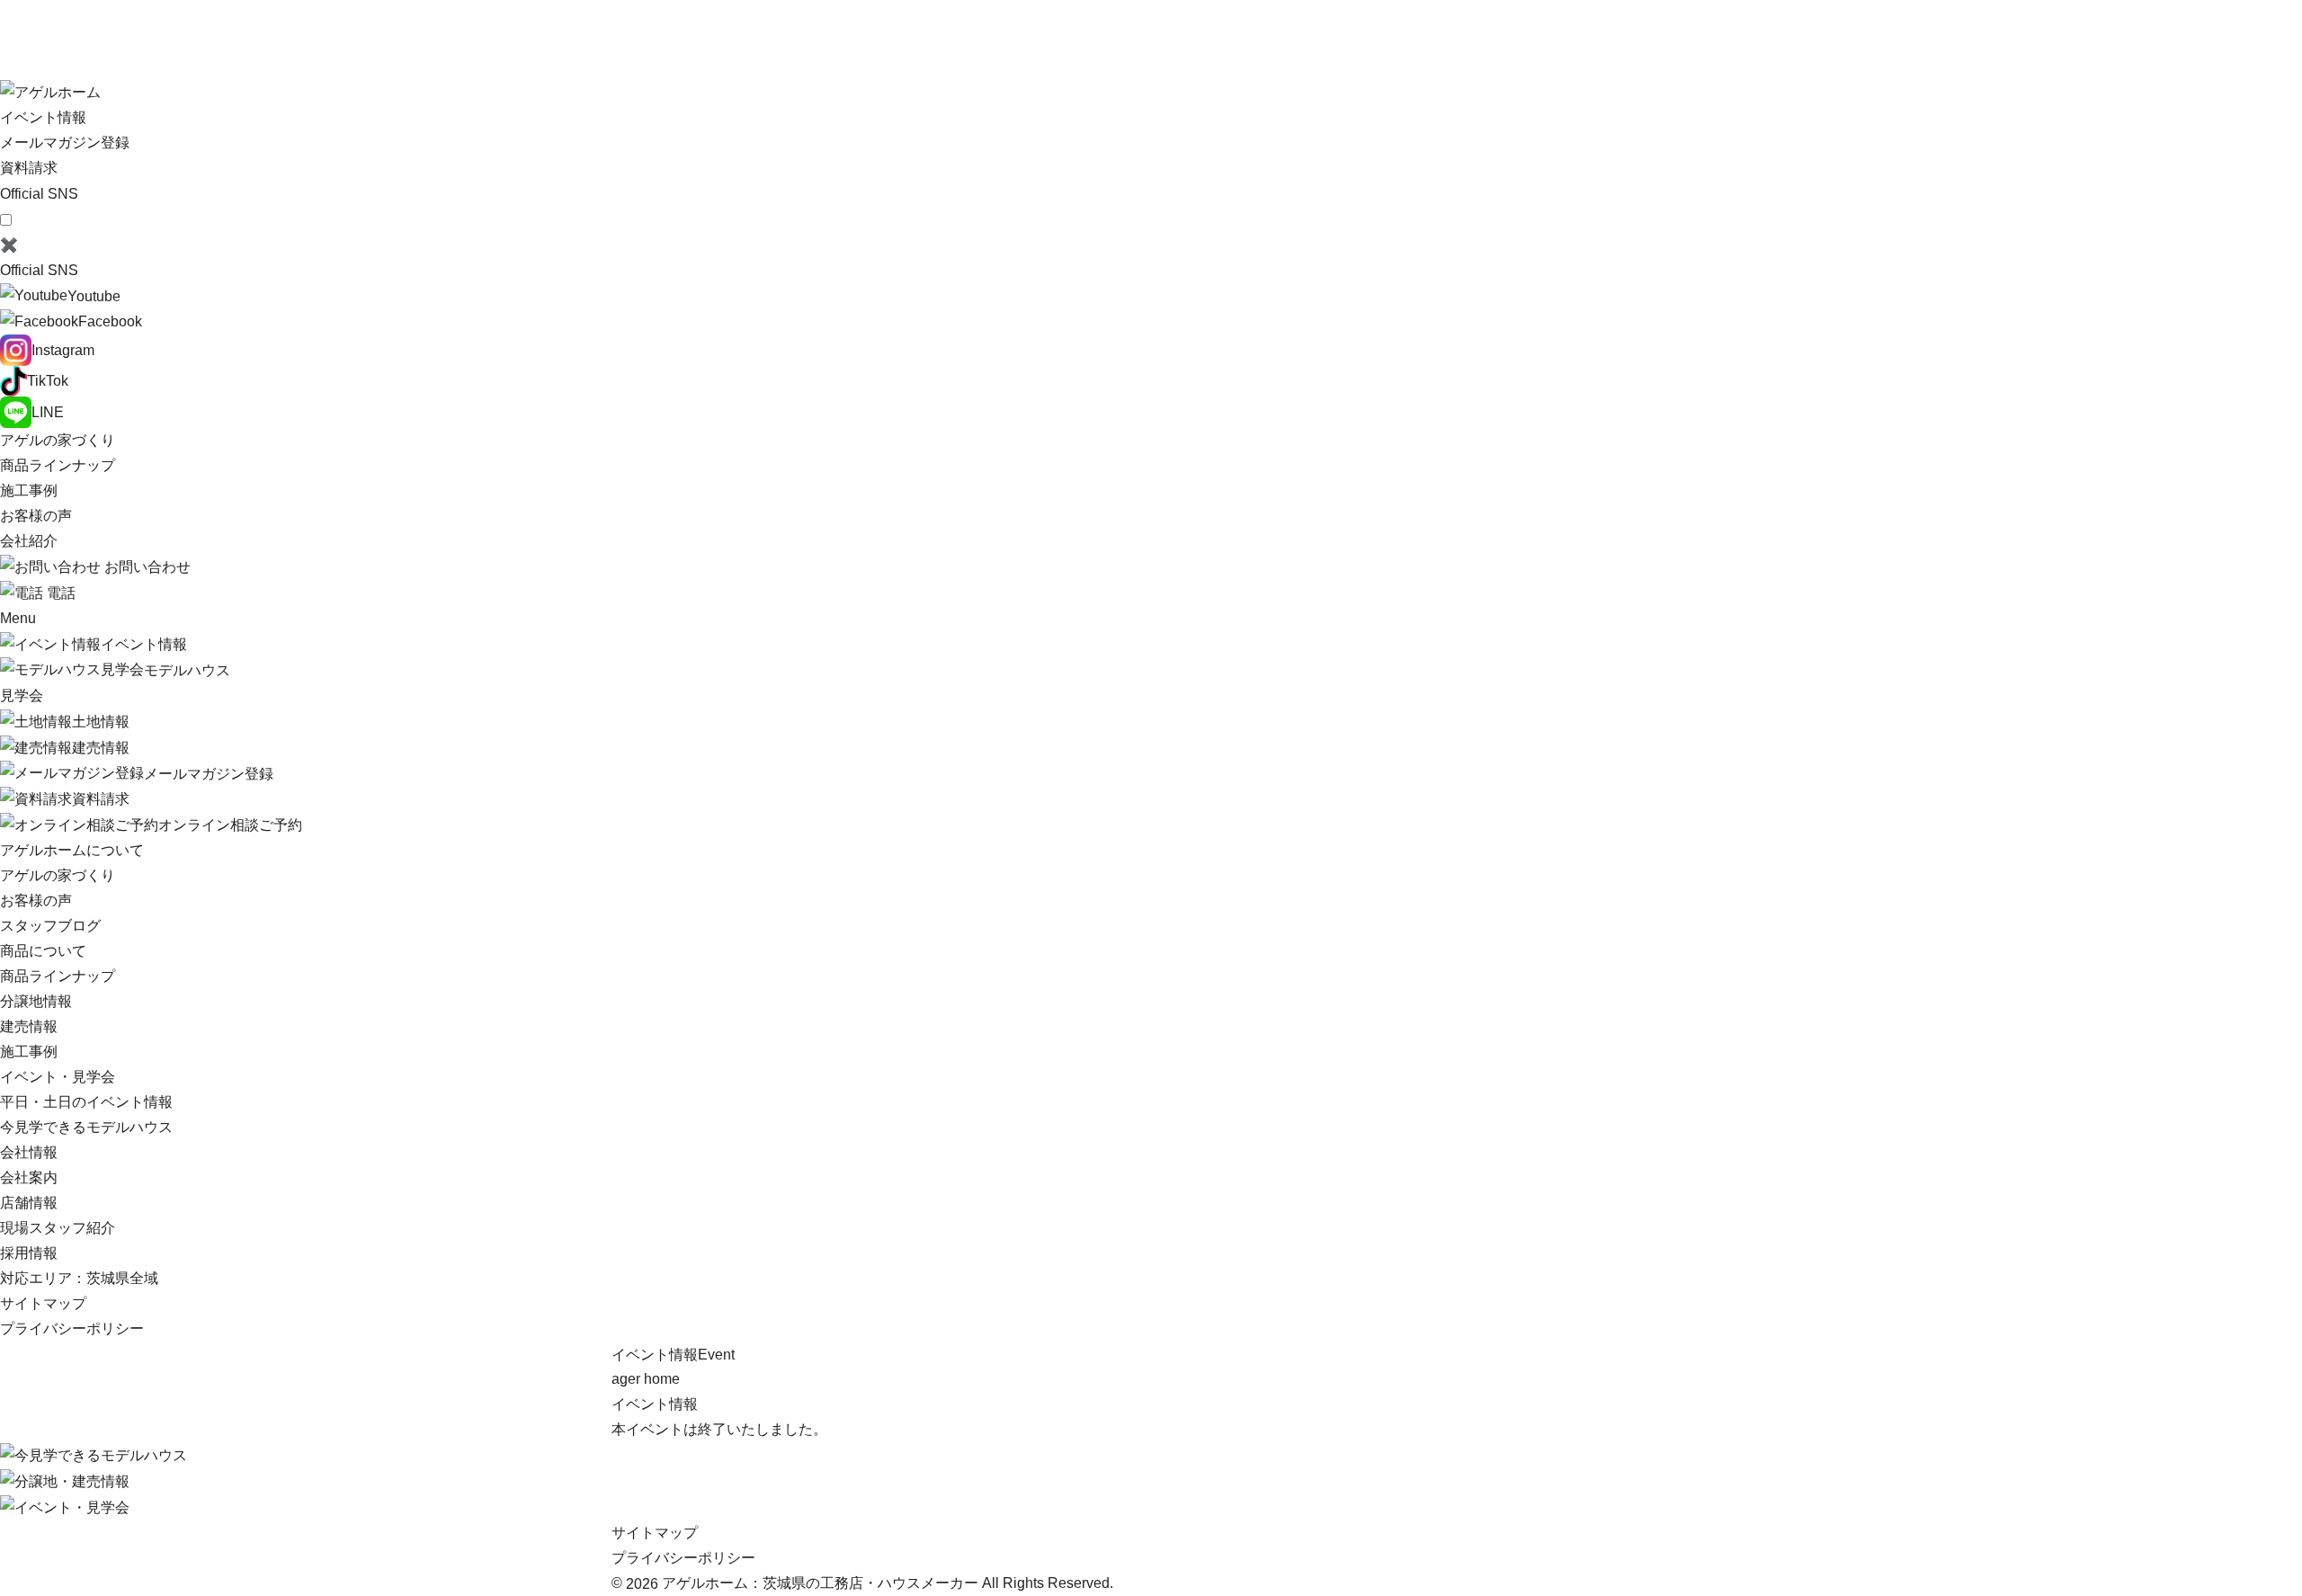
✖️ (9, 245)
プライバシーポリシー (72, 1329)
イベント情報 (655, 1404)
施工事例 (29, 490)
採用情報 (29, 1253)
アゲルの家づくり (58, 440)
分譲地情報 (36, 1001)
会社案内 (29, 1177)
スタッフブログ (50, 926)
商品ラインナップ (58, 465)
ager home (646, 1379)
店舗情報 (29, 1203)
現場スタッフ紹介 (58, 1228)
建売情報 (29, 1026)
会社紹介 (29, 541)
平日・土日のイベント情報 (86, 1102)
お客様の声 (36, 516)
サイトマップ (43, 1303)
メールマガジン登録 (65, 143)
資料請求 (29, 168)
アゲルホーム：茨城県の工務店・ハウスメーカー (820, 1583)
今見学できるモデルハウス (86, 1127)
